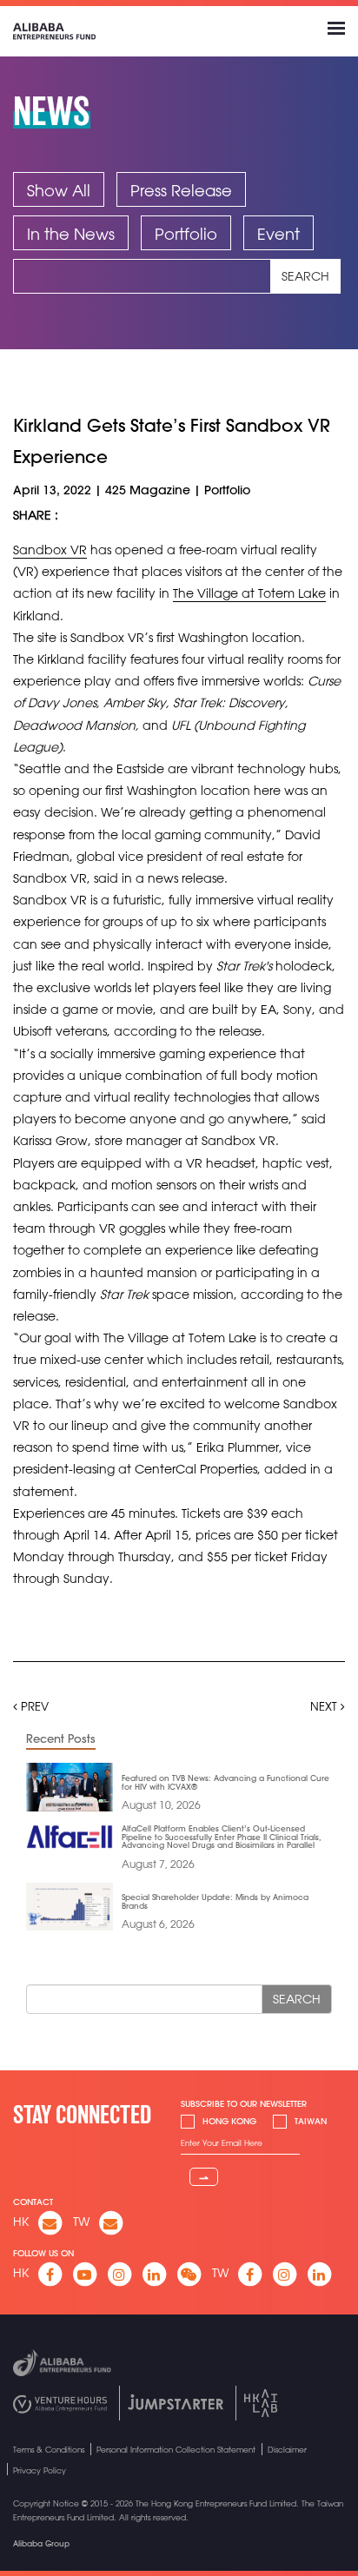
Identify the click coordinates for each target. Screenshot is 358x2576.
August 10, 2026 (161, 1805)
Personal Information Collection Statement (176, 2450)
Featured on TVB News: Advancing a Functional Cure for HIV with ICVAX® (225, 1782)
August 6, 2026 (158, 1924)
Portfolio (186, 234)
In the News (71, 234)
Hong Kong (229, 2121)
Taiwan (311, 2121)
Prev (33, 1706)
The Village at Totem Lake (249, 593)
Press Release (181, 190)
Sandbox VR (50, 550)
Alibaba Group (41, 2543)
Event (278, 234)
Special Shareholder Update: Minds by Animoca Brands (215, 1901)
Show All (59, 190)
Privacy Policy (40, 2470)
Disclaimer (287, 2450)
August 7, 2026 (158, 1864)
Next (325, 1706)
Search (305, 276)
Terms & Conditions (49, 2450)
